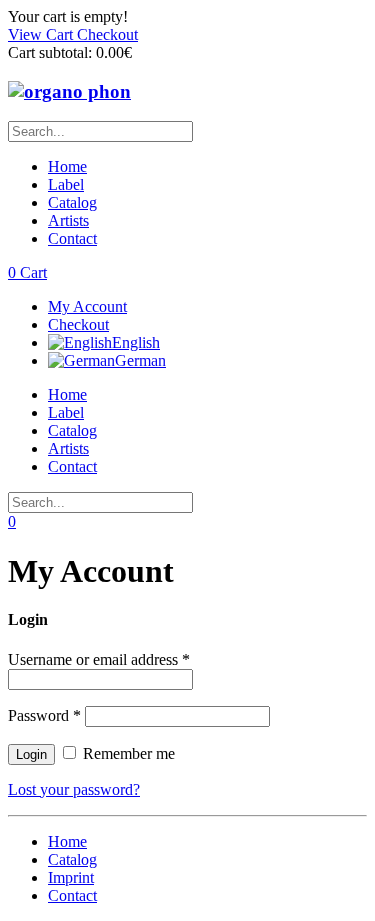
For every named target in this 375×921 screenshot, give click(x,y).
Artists (68, 220)
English (136, 342)
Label (66, 184)
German (140, 360)
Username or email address (99, 659)
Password (44, 715)
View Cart (42, 34)
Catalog (72, 202)
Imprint (71, 877)
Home (67, 166)
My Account (87, 306)
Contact (72, 238)
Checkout (107, 34)
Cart (27, 272)
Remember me (127, 753)
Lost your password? (74, 789)
